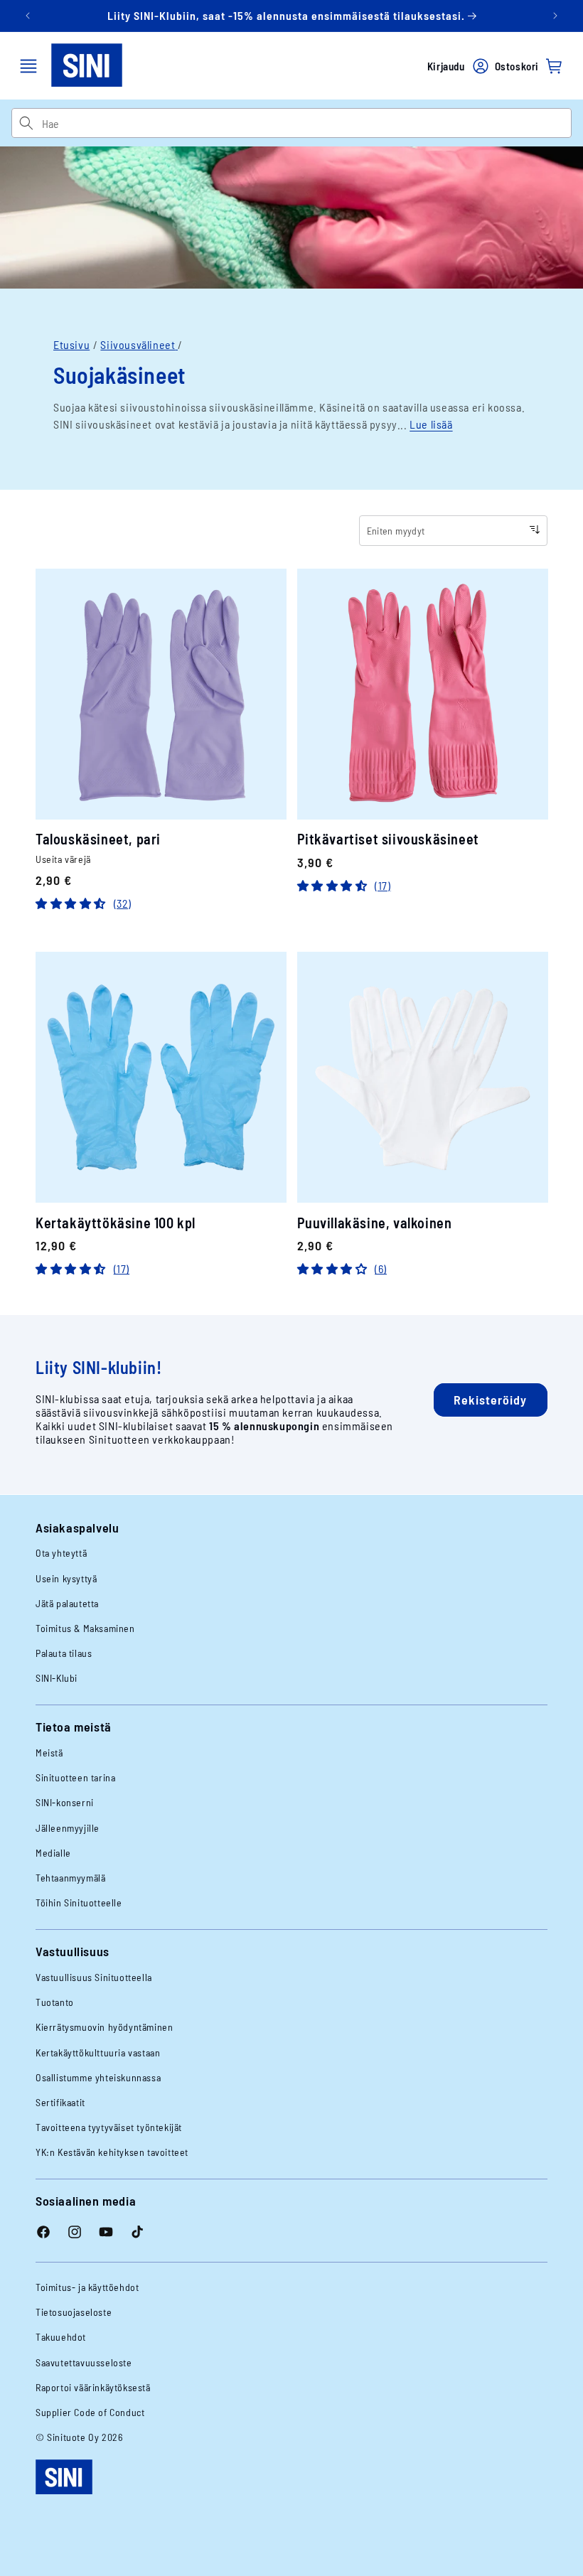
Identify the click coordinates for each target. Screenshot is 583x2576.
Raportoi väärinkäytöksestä (93, 2387)
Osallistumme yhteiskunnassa (98, 2077)
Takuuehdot (61, 2337)
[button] (28, 66)
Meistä (49, 1753)
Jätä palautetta (67, 1603)
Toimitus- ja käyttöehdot (87, 2287)
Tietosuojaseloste (74, 2312)
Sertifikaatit (60, 2102)
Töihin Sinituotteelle (79, 1903)
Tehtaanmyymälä (70, 1878)
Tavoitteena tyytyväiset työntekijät (109, 2127)
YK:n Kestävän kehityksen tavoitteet (112, 2152)
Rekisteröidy (490, 1400)
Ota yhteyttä (61, 1553)
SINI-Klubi (57, 1678)
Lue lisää (431, 424)
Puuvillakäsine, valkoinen (375, 1223)
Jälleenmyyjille (68, 1828)
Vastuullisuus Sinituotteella (94, 1977)
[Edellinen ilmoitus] (28, 16)
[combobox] (306, 123)
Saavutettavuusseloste (84, 2362)
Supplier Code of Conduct (90, 2412)
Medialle (53, 1853)
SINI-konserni (65, 1802)
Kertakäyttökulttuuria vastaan (98, 2052)
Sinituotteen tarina (75, 1777)
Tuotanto (55, 2002)
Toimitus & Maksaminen (85, 1628)
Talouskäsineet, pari (98, 839)
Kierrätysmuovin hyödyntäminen (104, 2027)
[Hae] (26, 123)
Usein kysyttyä (66, 1578)
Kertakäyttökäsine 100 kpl (116, 1223)
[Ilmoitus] (555, 16)
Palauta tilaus (64, 1653)
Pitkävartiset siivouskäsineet (388, 839)
